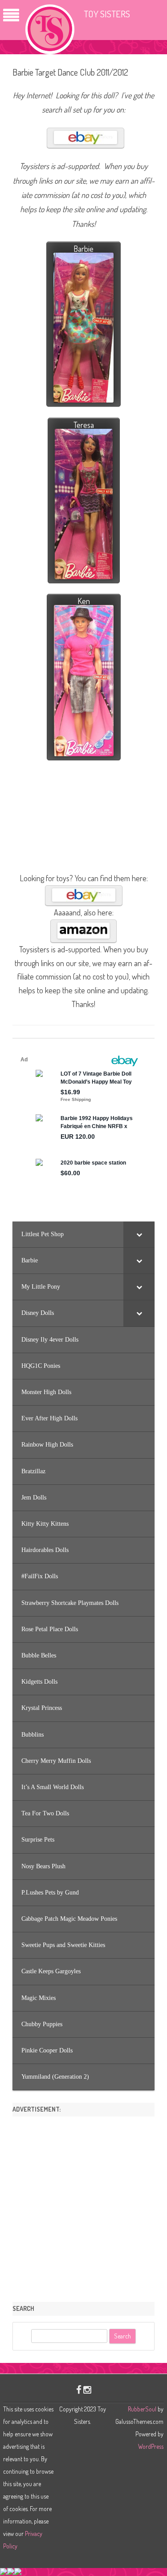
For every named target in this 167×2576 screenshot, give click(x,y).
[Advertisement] (83, 2206)
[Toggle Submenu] (139, 1234)
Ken (84, 601)
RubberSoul (142, 2409)
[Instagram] (87, 2389)
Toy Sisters (107, 14)
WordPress (151, 2446)
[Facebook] (79, 2389)
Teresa (84, 425)
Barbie (83, 249)
